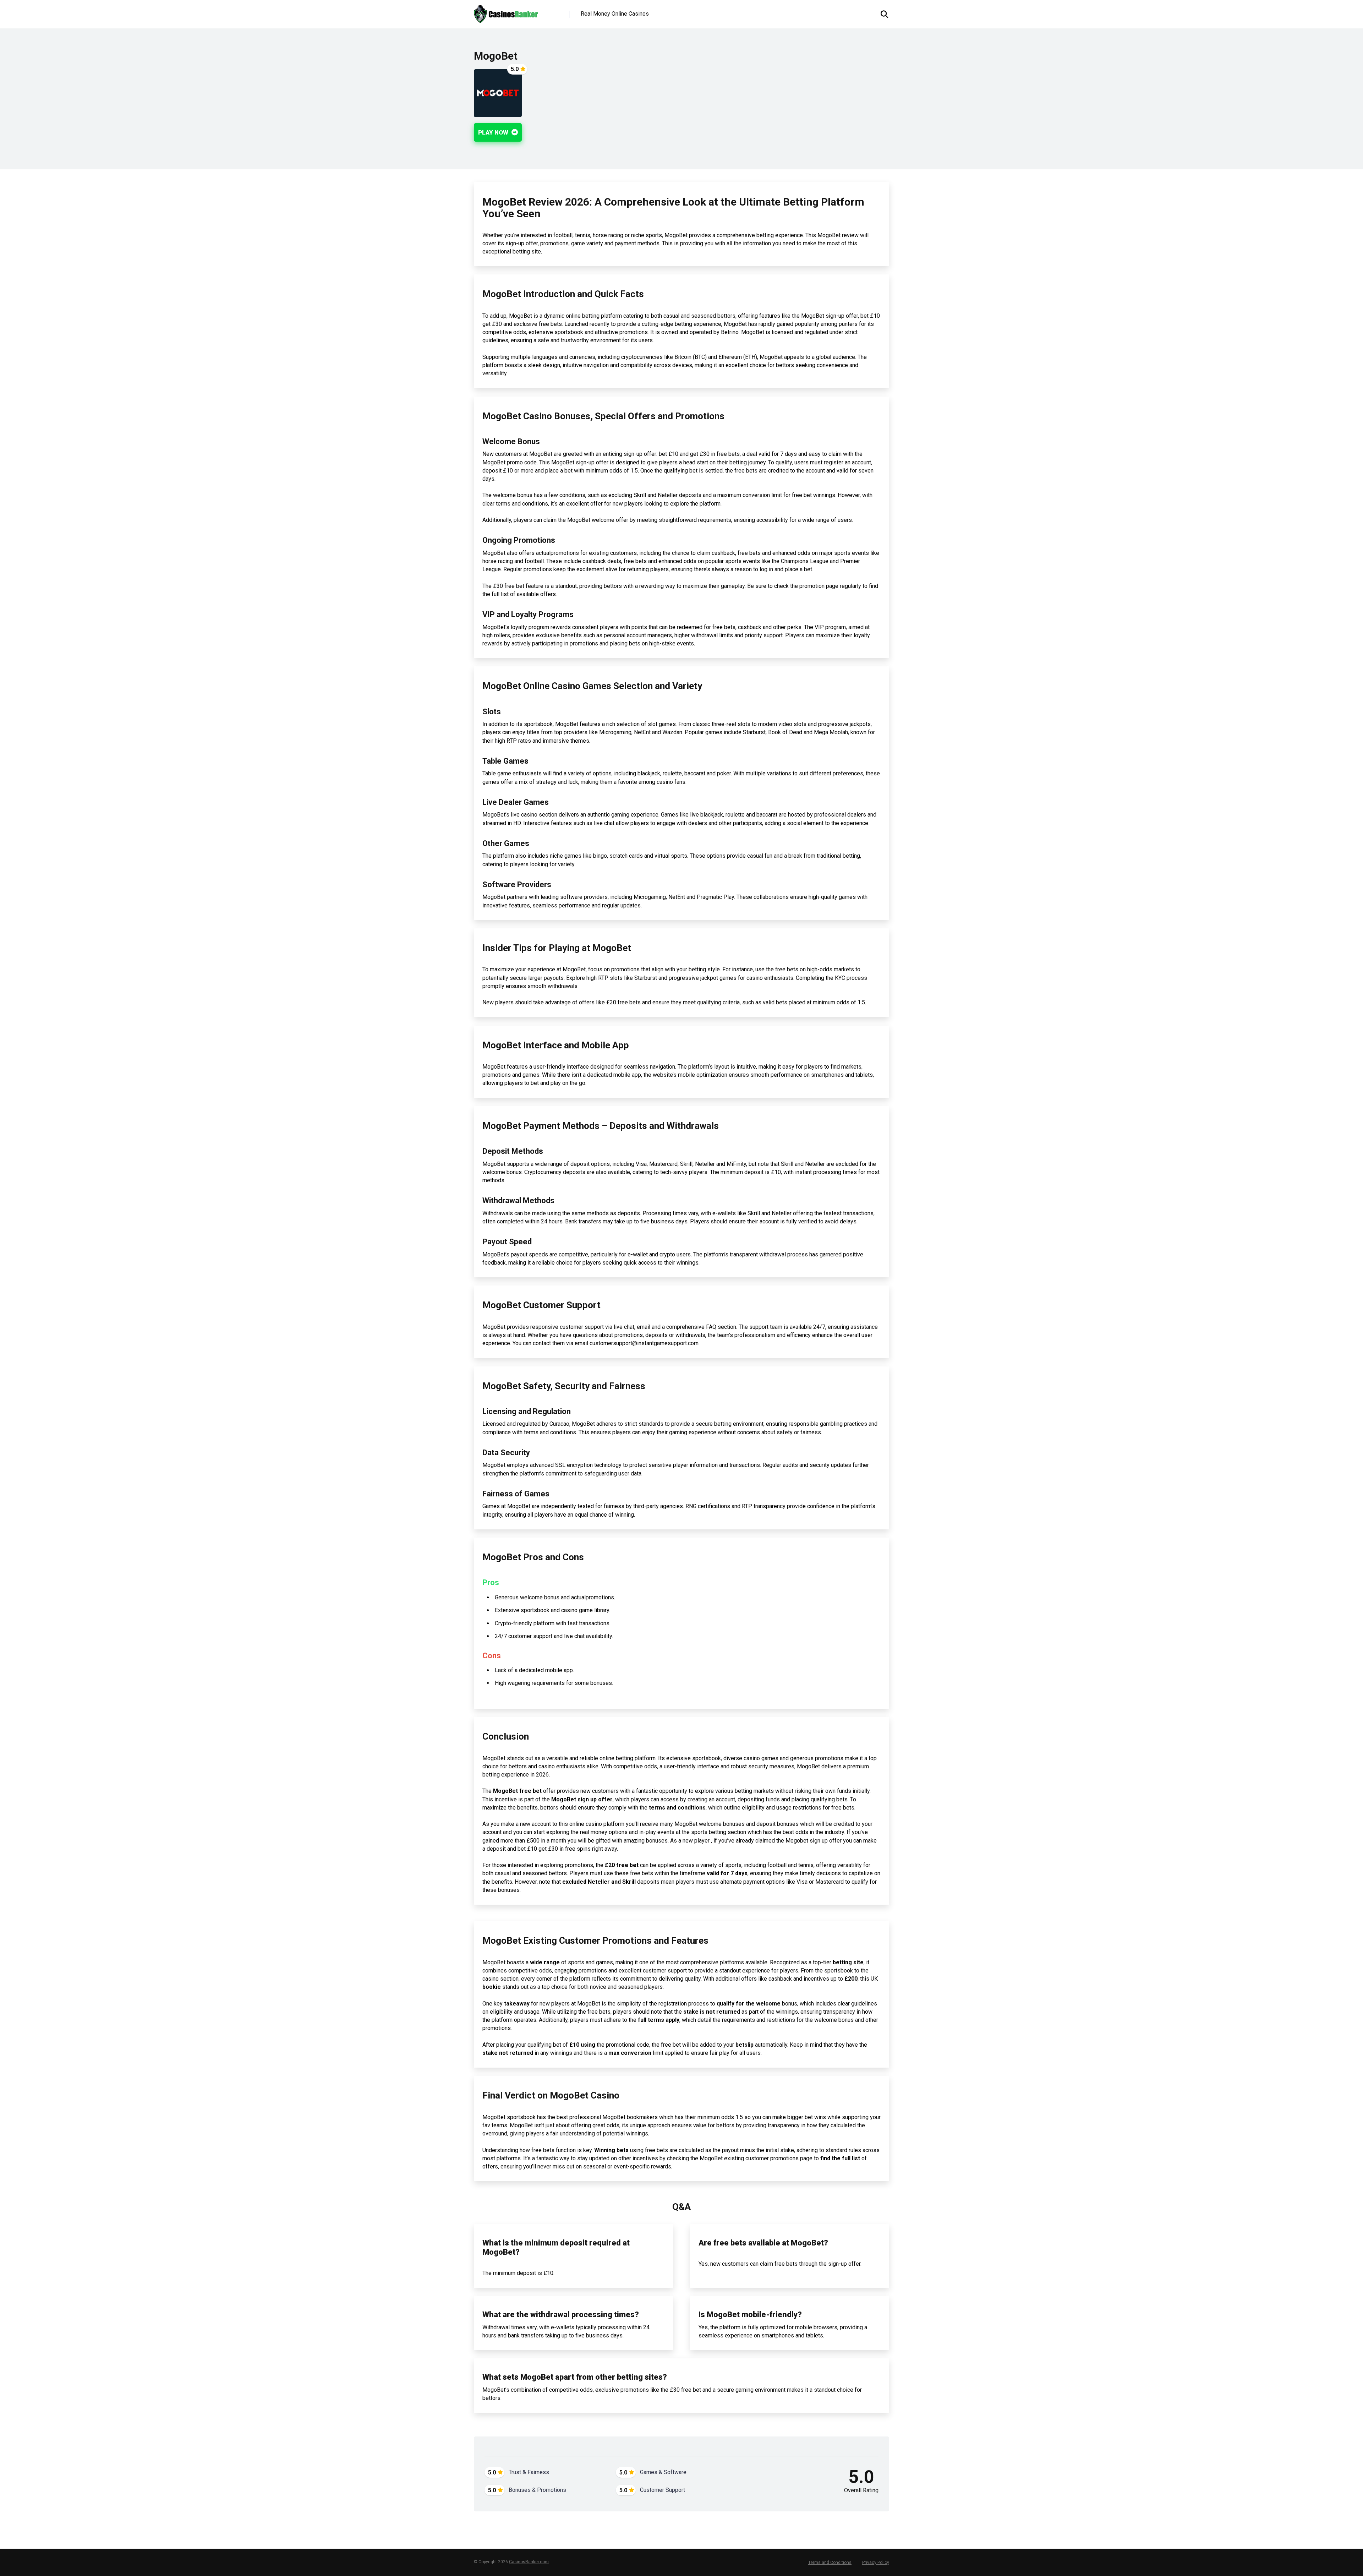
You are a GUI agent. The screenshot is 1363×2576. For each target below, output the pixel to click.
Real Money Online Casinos (615, 14)
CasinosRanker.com (529, 2562)
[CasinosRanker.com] (506, 12)
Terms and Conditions (830, 2563)
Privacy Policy (876, 2563)
